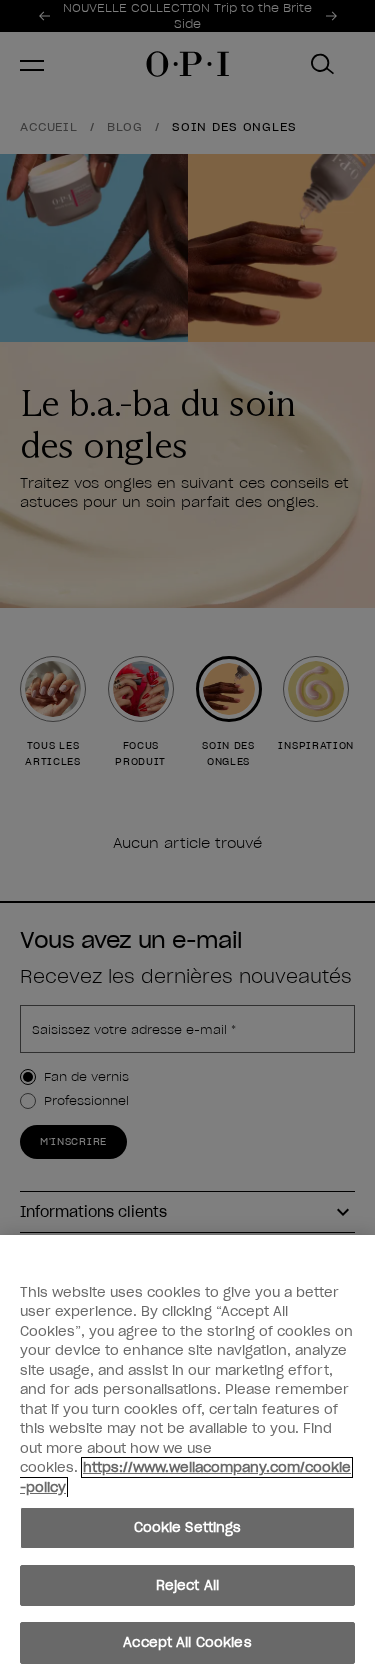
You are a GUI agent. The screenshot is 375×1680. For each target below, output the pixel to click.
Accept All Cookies (187, 1642)
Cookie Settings (188, 1527)
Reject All (187, 1585)
